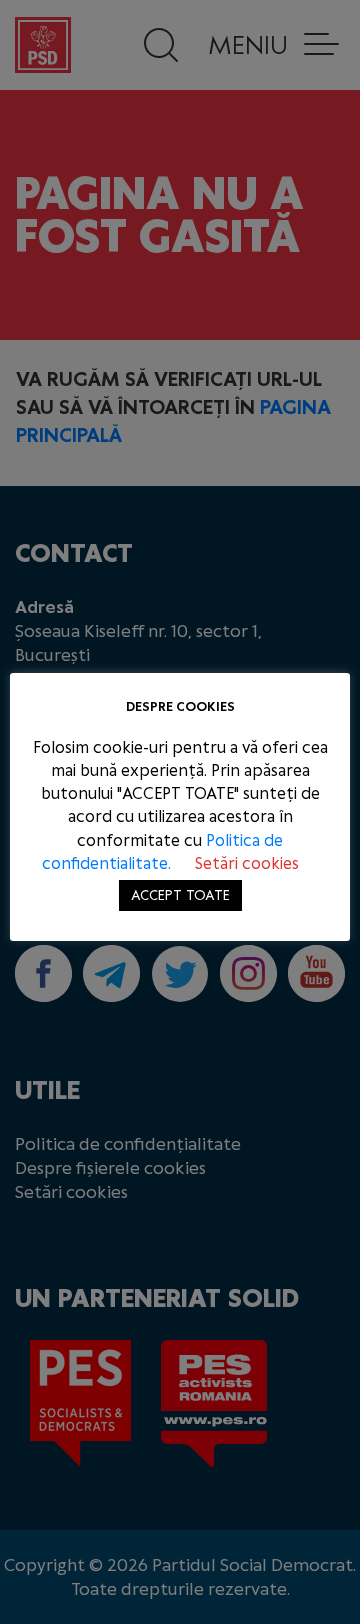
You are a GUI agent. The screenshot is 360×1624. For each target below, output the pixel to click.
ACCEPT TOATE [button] (180, 895)
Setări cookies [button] (247, 863)
